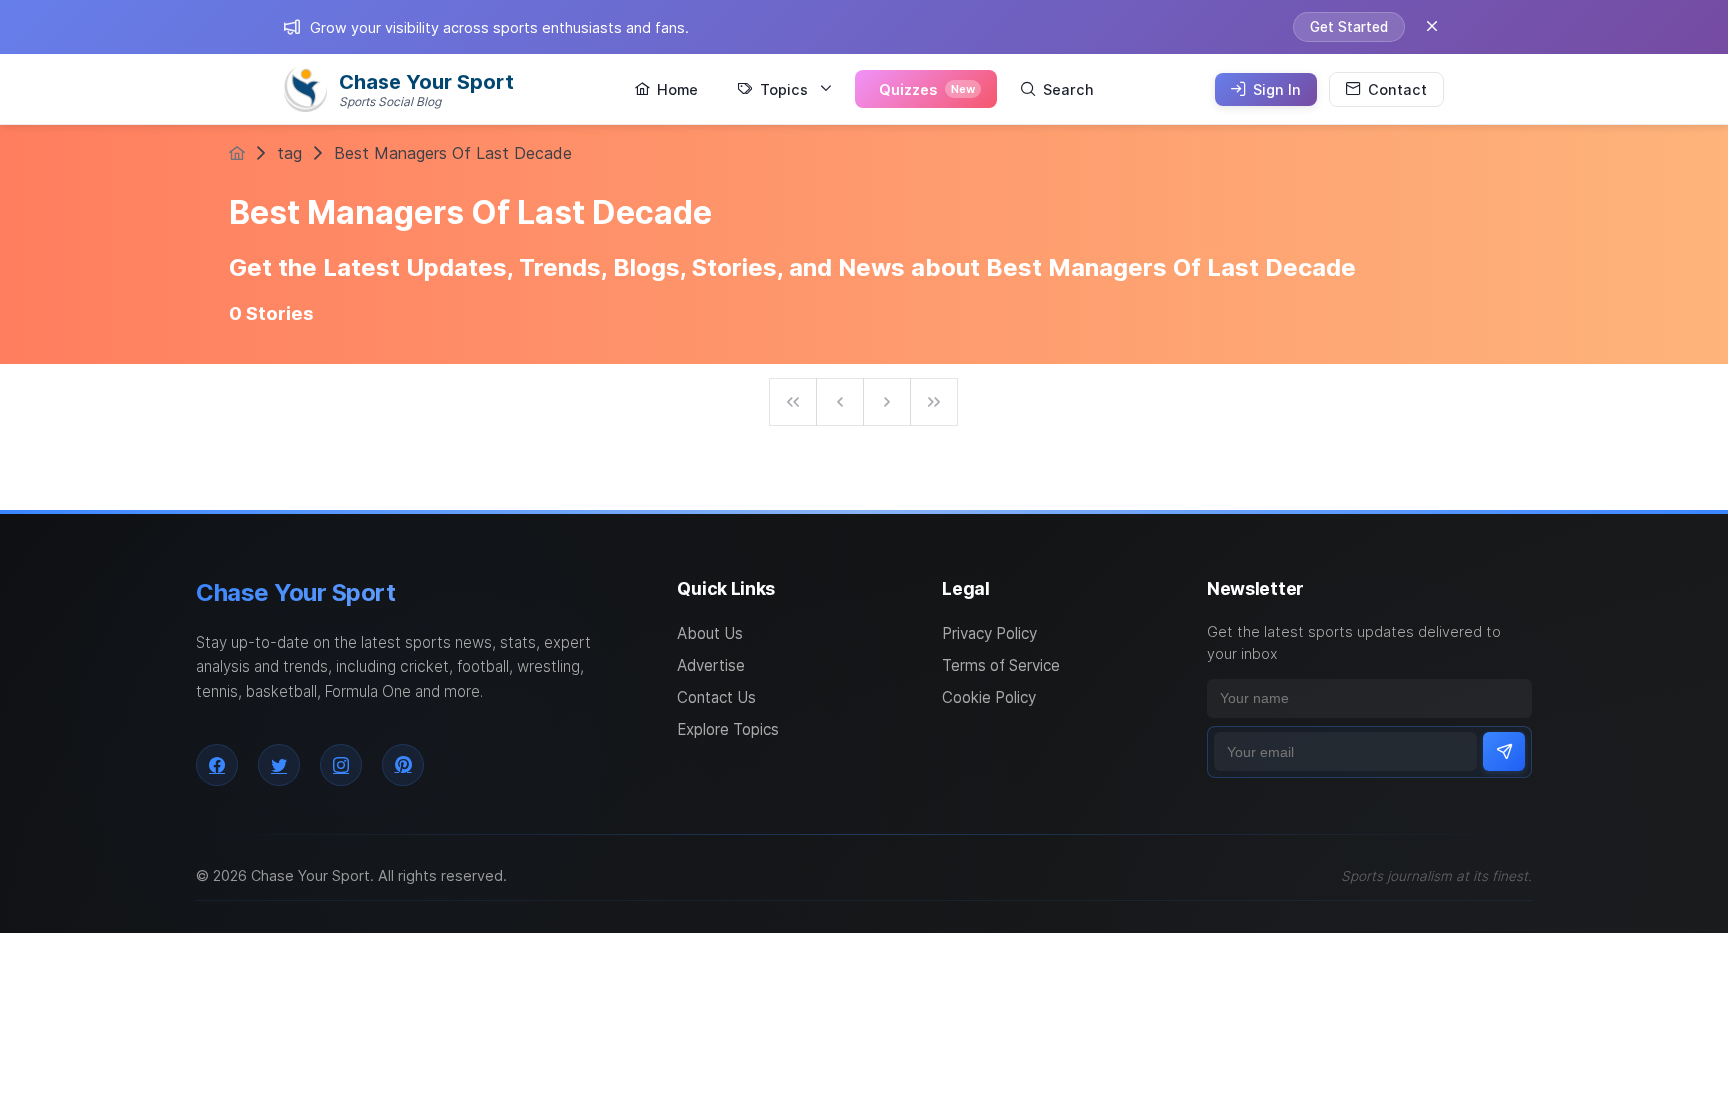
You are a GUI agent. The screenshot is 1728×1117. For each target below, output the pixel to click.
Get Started (1349, 27)
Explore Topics (728, 729)
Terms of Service (1001, 665)
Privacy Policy (989, 633)
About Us (710, 633)
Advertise (711, 665)
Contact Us (716, 697)
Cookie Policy (989, 697)
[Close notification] (1432, 27)
